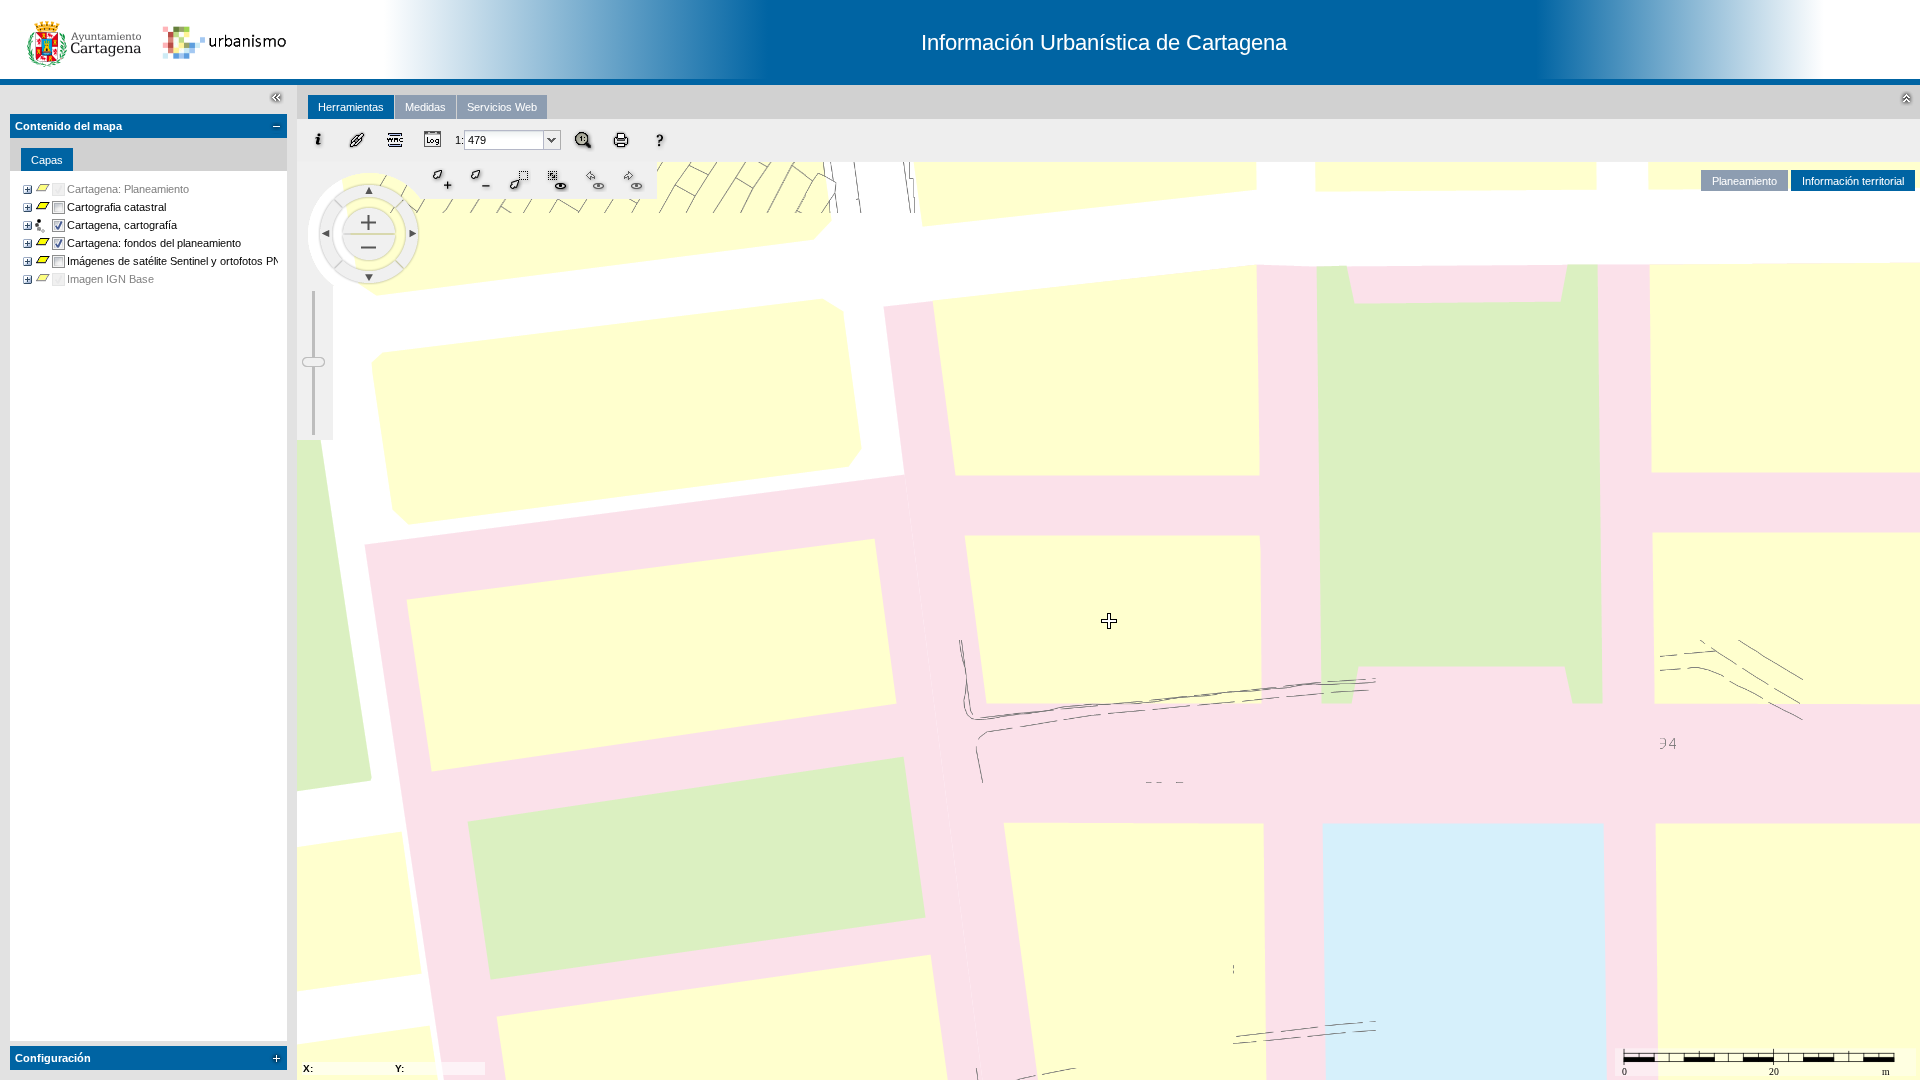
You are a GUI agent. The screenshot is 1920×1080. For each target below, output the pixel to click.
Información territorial (1853, 181)
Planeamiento (1744, 181)
